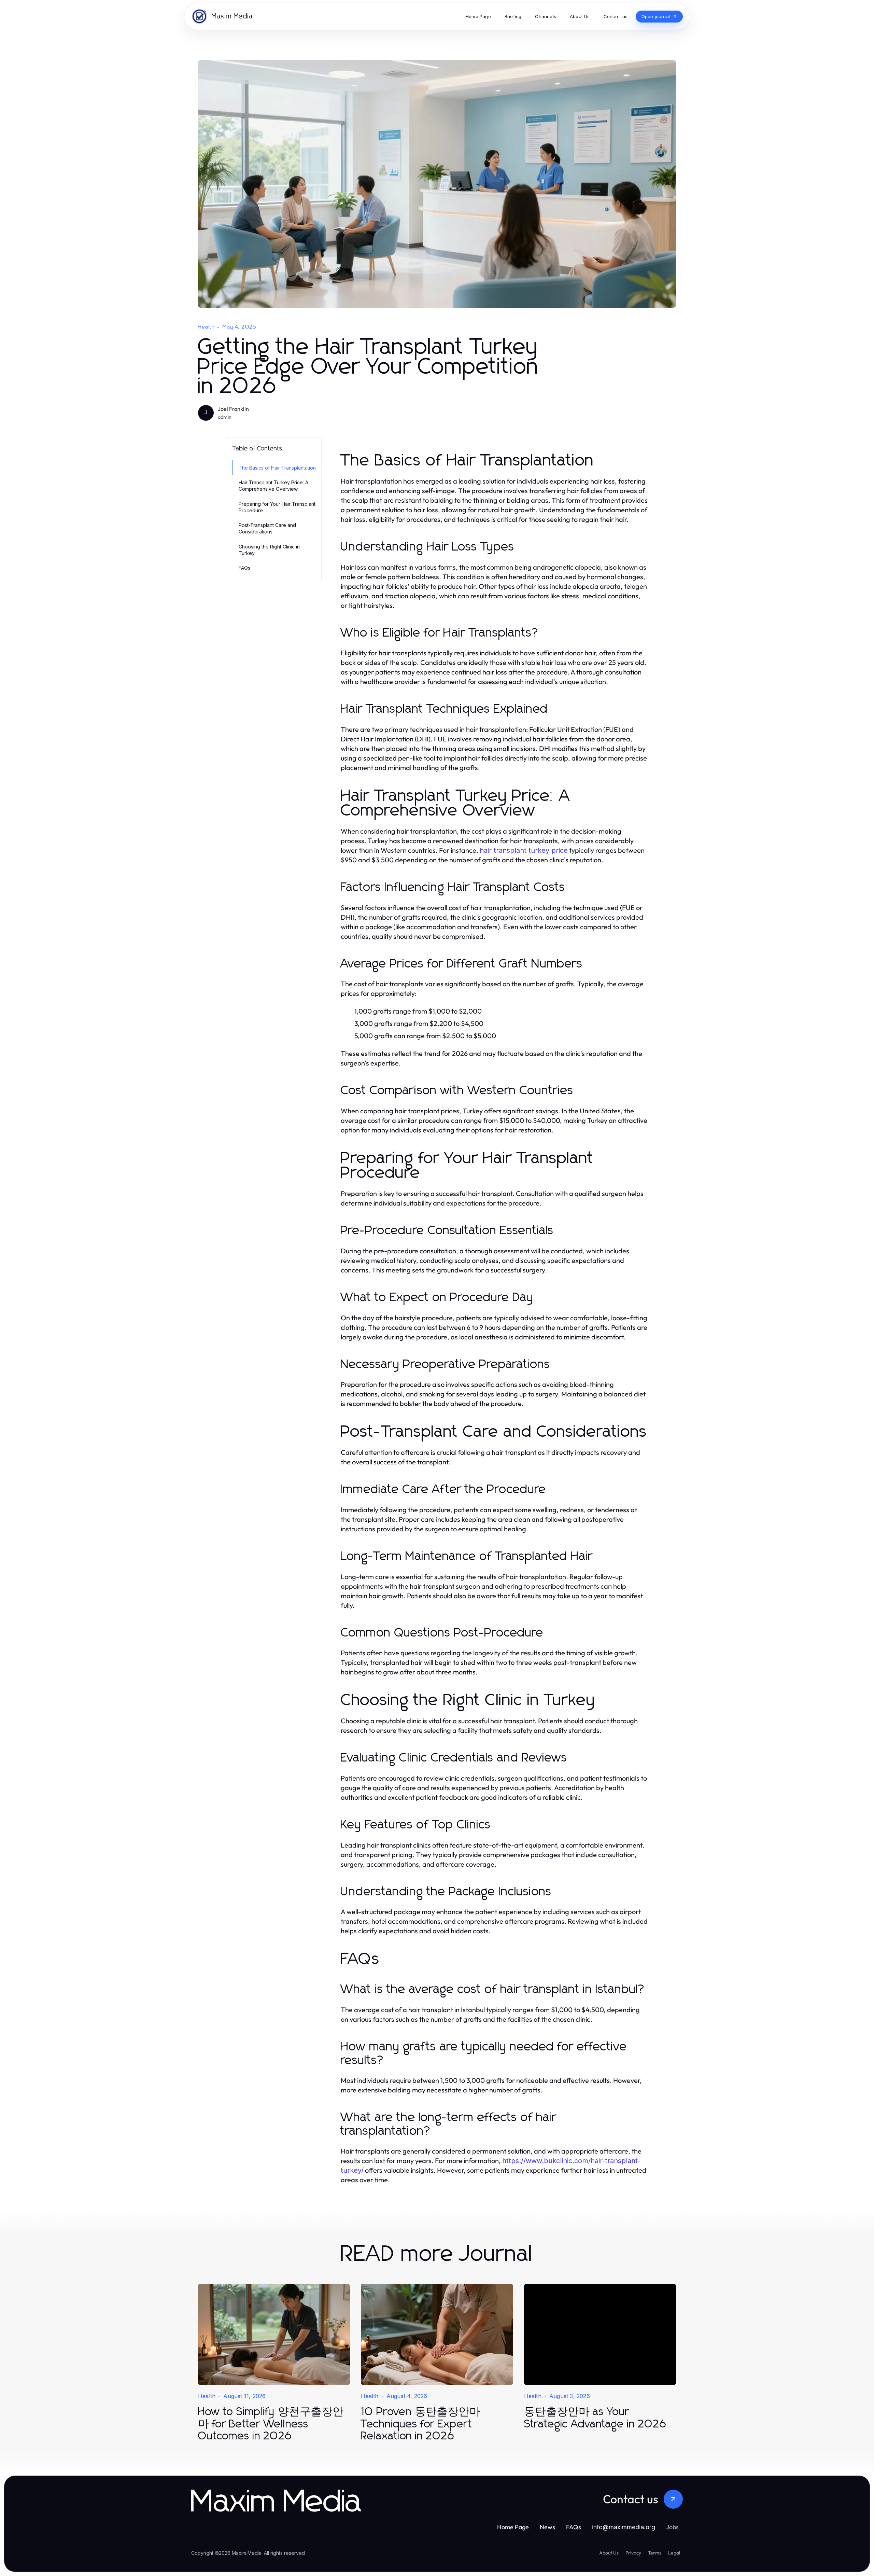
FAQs (244, 568)
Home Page (513, 2527)
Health (206, 327)
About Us (609, 2553)
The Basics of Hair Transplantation (277, 468)
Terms (655, 2553)
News (547, 2527)
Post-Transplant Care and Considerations (267, 528)
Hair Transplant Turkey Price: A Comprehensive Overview (273, 486)
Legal (674, 2553)
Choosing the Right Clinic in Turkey (269, 550)
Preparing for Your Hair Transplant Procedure (277, 507)
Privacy (633, 2553)
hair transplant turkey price (524, 850)
